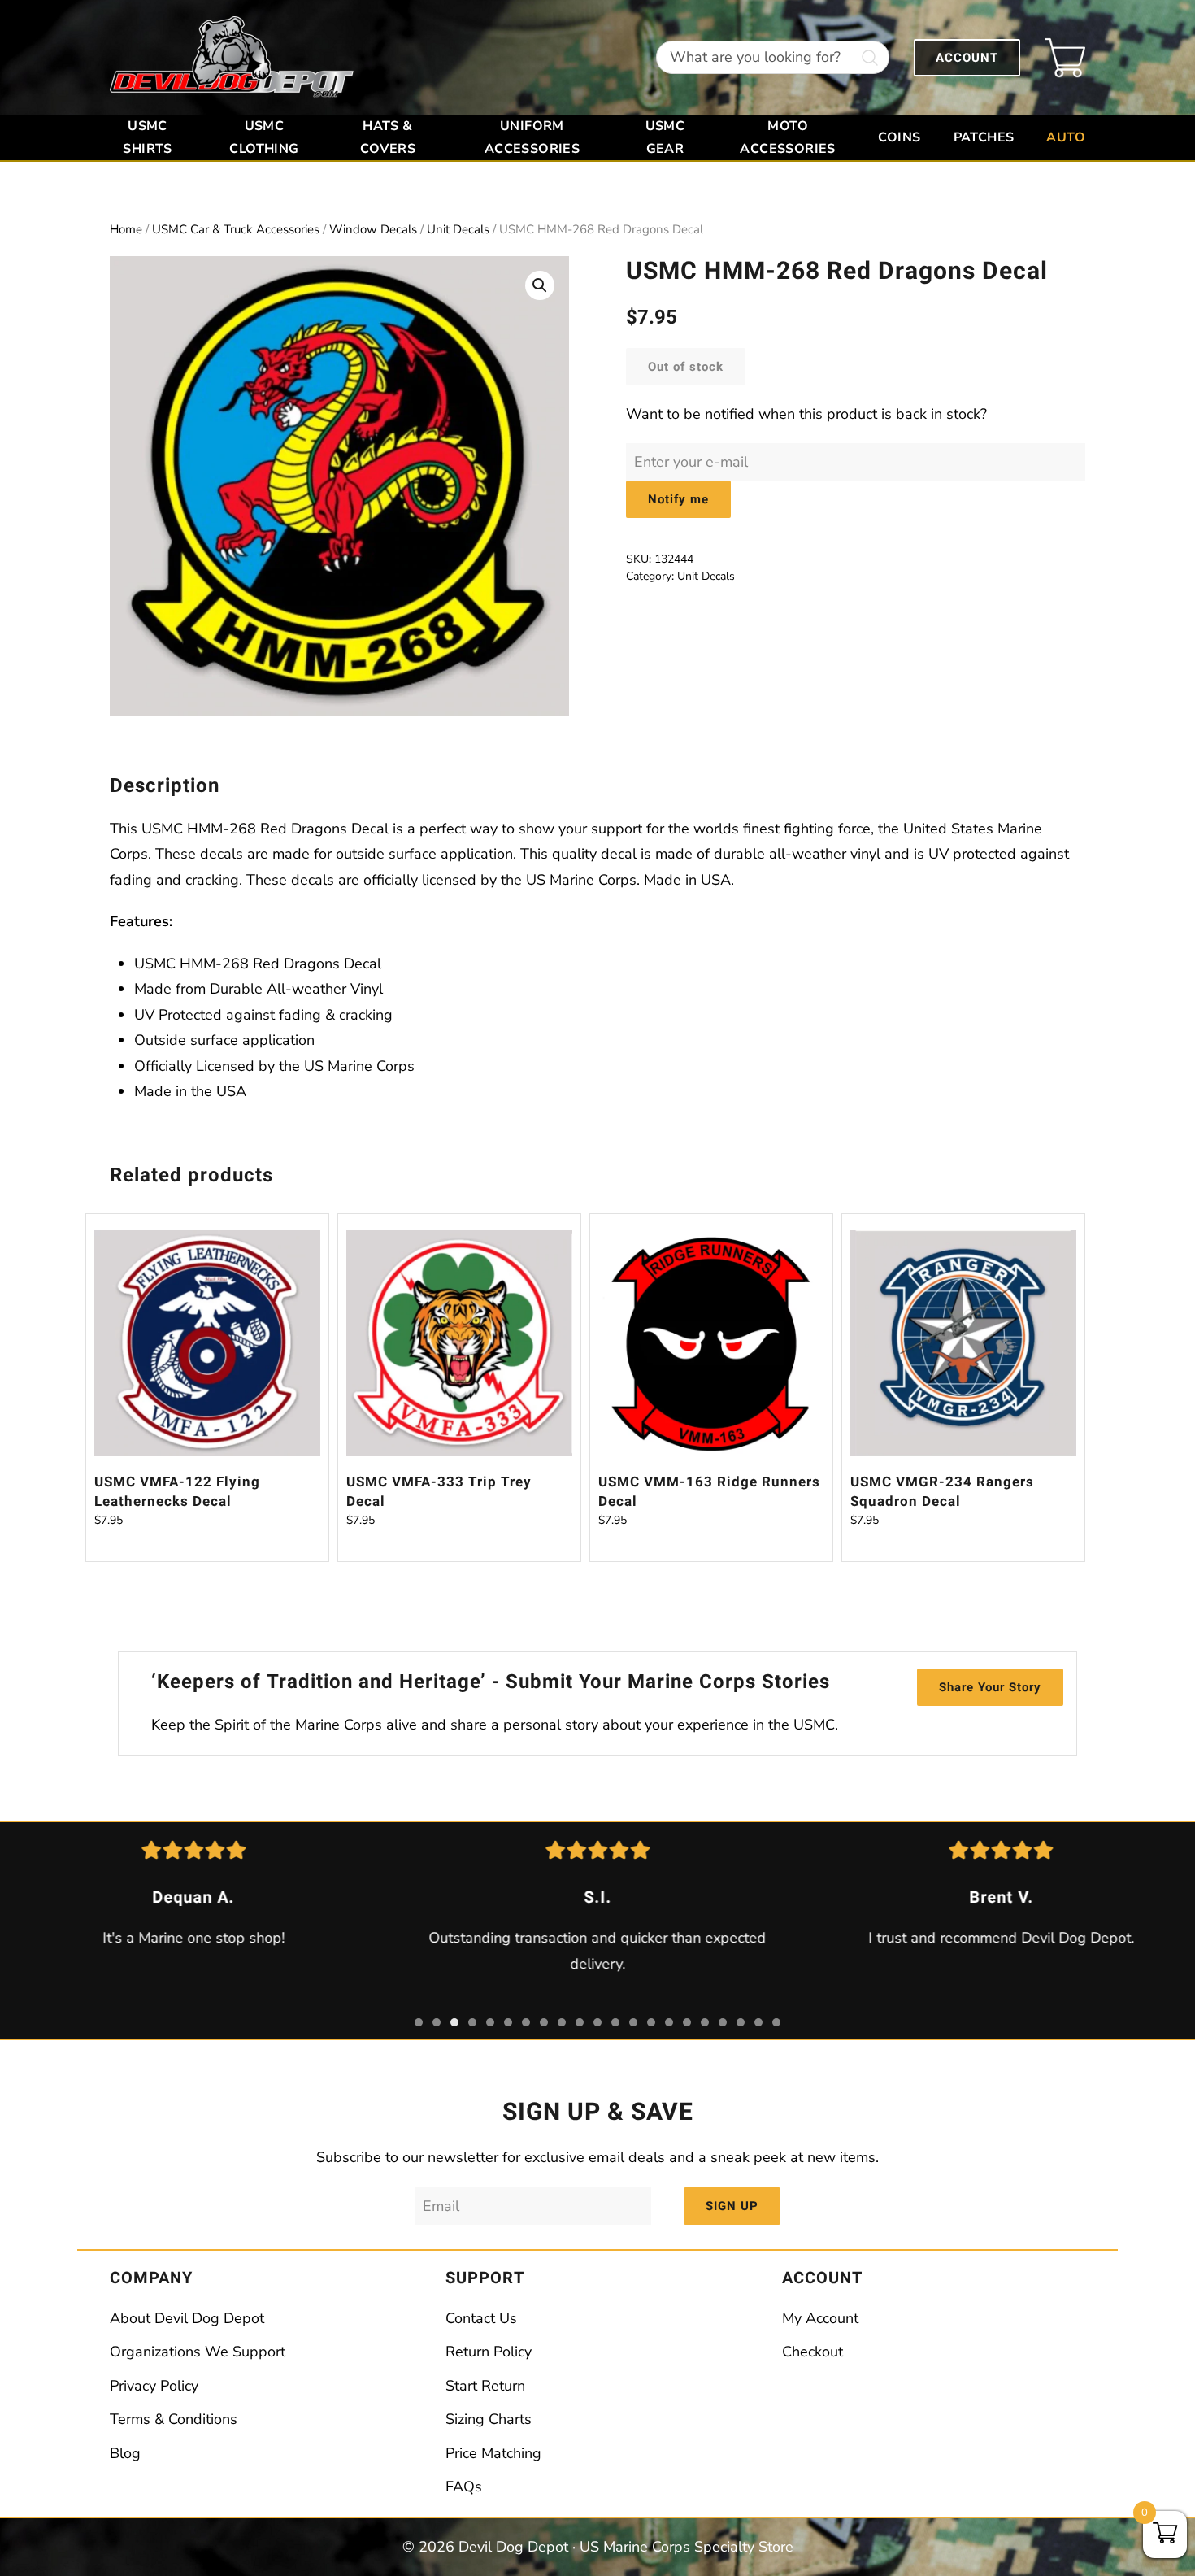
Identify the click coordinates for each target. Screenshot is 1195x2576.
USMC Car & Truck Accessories (236, 229)
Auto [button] (1066, 137)
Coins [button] (900, 137)
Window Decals (373, 229)
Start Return (485, 2386)
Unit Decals (458, 229)
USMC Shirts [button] (147, 137)
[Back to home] (232, 57)
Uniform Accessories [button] (532, 137)
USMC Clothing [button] (264, 137)
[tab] (419, 2022)
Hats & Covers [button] (388, 137)
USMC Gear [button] (665, 137)
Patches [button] (984, 137)
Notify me (678, 499)
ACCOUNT (967, 58)
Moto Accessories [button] (787, 137)
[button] (540, 285)
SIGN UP (732, 2206)
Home (126, 229)
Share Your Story (990, 1687)
